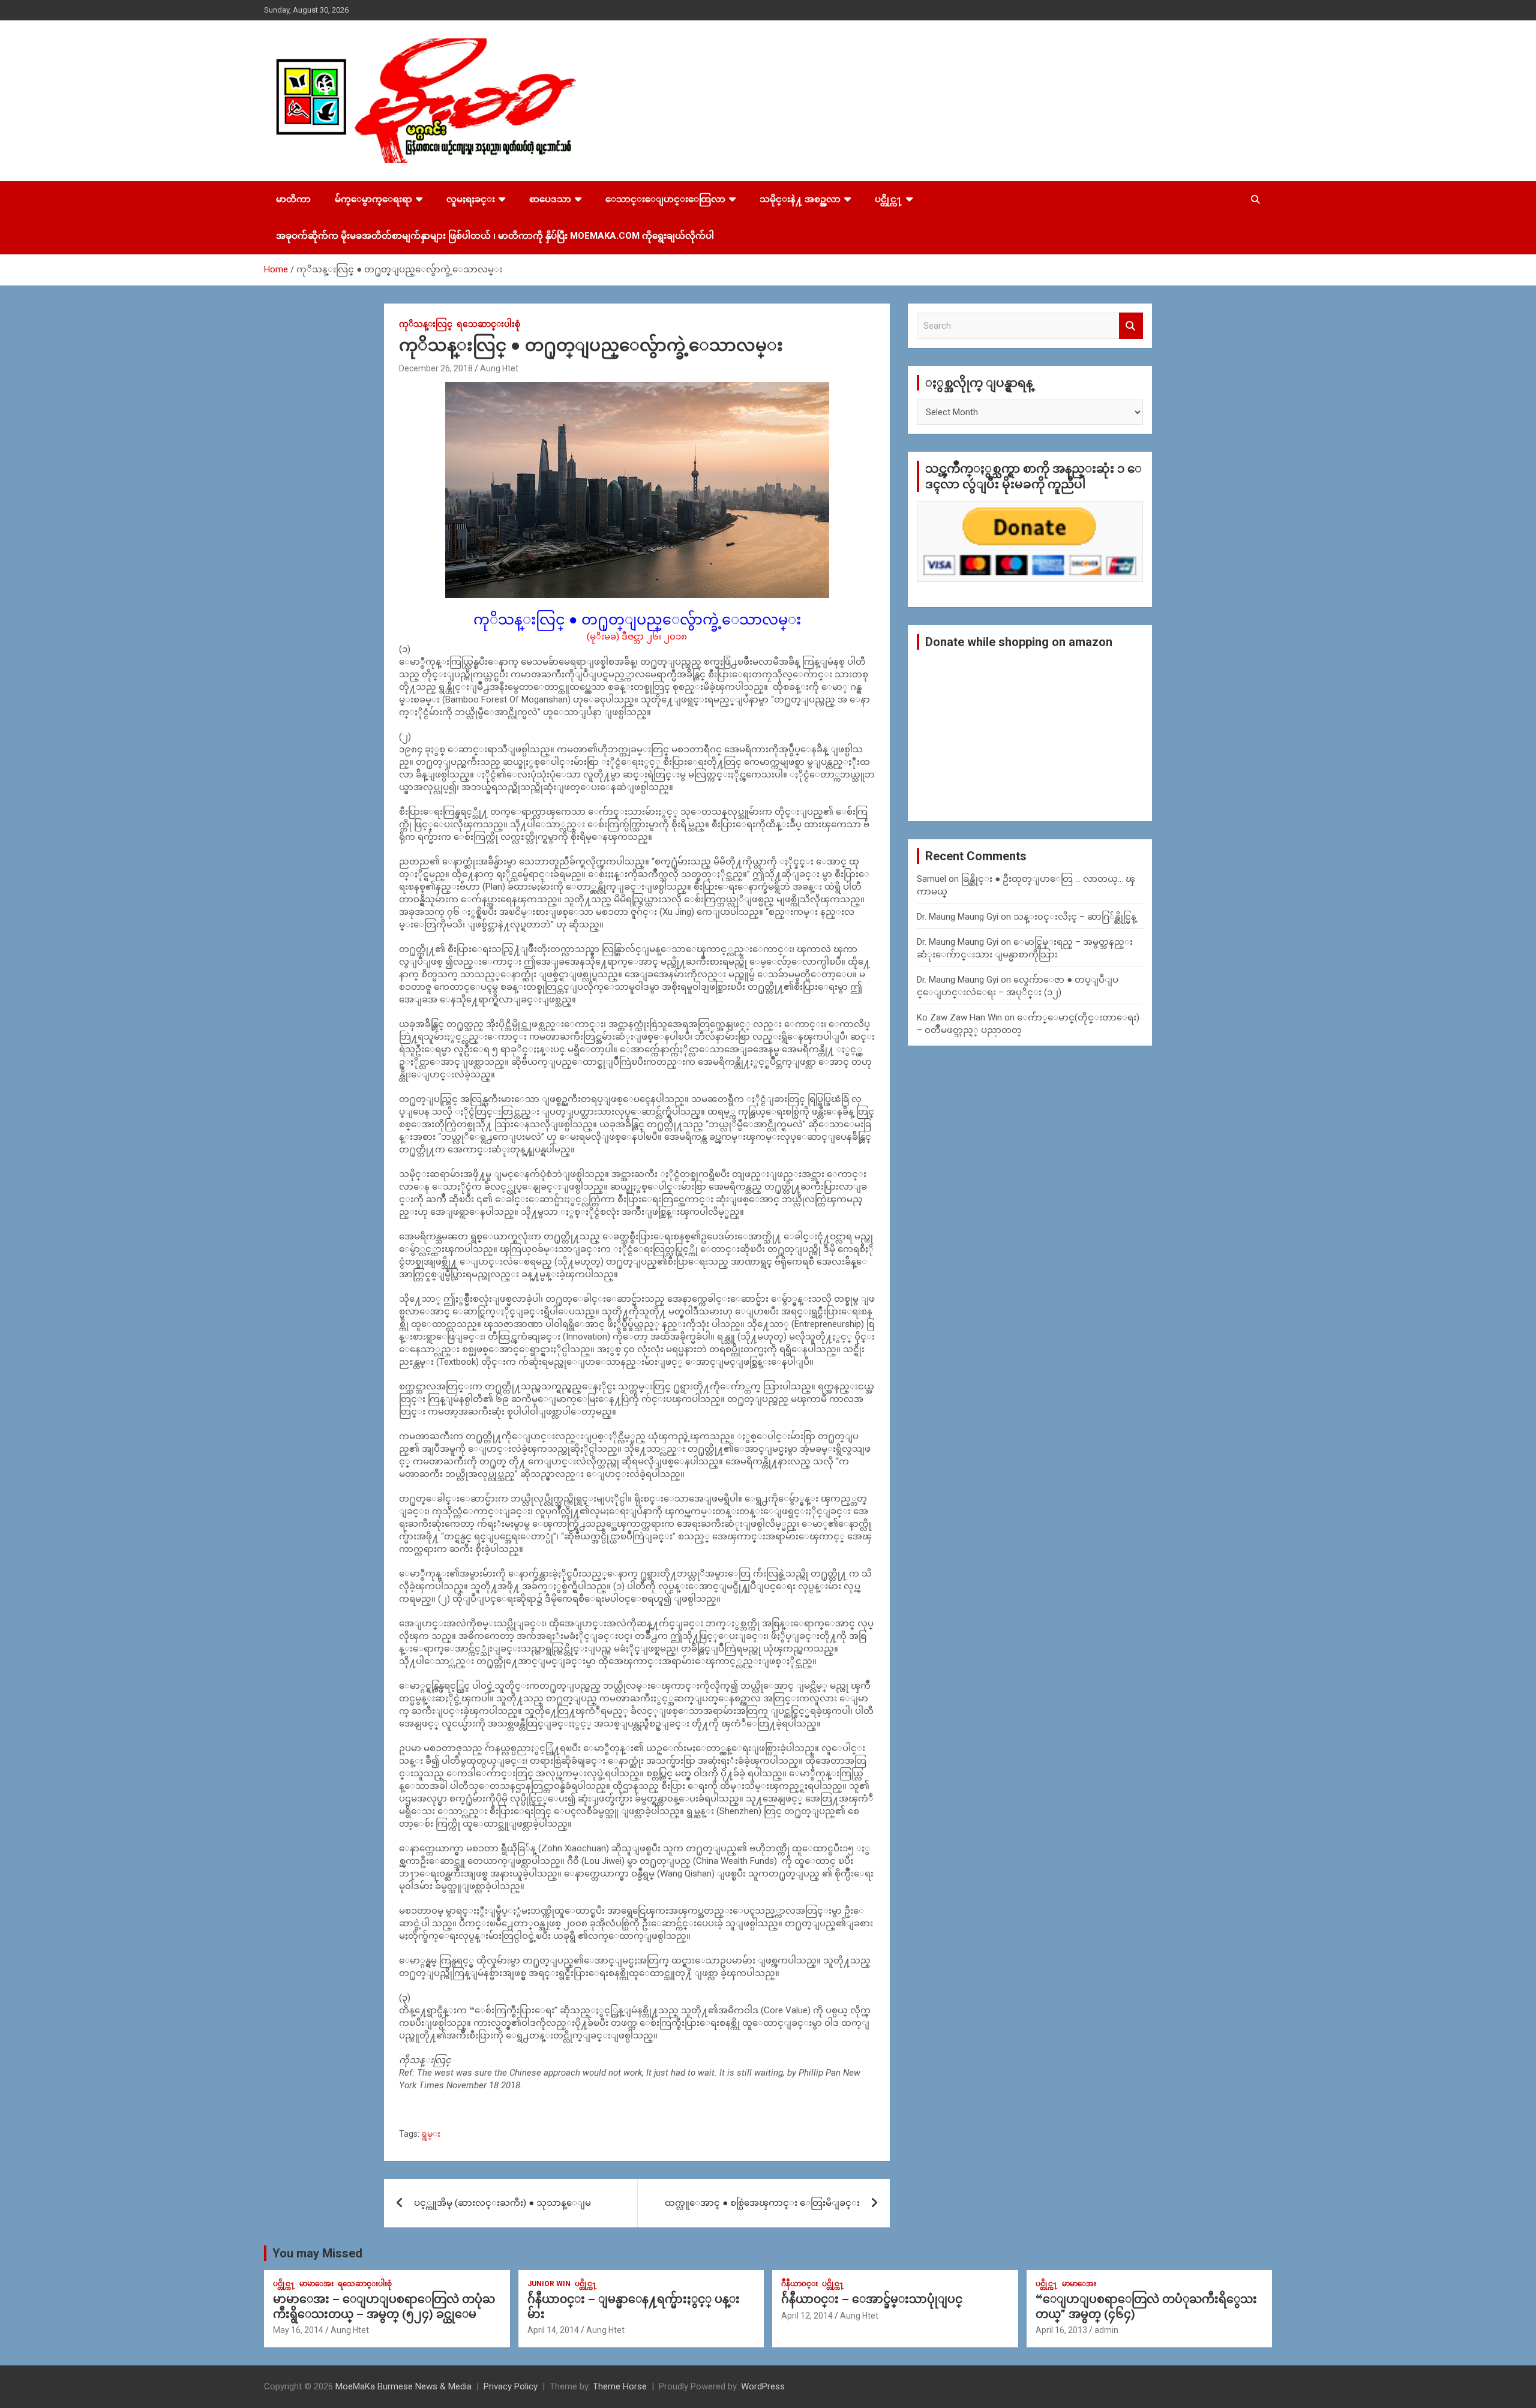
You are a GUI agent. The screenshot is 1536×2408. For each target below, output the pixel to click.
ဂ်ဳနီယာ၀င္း (799, 2284)
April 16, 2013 (1061, 2330)
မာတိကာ (293, 199)
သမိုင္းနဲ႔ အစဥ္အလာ (800, 199)
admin (1106, 2330)
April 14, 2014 (553, 2330)
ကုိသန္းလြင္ (426, 324)
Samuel (931, 879)
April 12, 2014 (807, 2316)
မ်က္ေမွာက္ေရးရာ (373, 199)
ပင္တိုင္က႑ (889, 199)
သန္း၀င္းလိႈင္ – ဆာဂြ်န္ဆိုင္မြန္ (1075, 917)
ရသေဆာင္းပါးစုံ (488, 324)
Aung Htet (499, 368)
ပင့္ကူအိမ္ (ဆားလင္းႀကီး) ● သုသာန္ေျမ (502, 2203)
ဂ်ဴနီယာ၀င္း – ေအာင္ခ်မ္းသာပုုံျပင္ (872, 2299)
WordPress (763, 2386)
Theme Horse (620, 2386)
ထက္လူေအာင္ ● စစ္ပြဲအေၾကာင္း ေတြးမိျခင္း (762, 2203)
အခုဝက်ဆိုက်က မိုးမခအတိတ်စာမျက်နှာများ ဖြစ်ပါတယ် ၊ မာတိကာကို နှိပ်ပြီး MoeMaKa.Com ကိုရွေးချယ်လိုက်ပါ (495, 236)
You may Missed (317, 2253)
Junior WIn (549, 2284)
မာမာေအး (316, 2284)
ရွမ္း (431, 2134)
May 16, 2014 (298, 2330)
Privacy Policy (511, 2386)
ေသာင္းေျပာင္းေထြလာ (665, 199)
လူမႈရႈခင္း (471, 199)
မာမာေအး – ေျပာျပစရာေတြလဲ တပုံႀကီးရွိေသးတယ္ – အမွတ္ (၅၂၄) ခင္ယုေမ (384, 2307)
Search (1131, 326)
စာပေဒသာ (550, 199)
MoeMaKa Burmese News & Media (403, 2386)
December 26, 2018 (436, 368)
